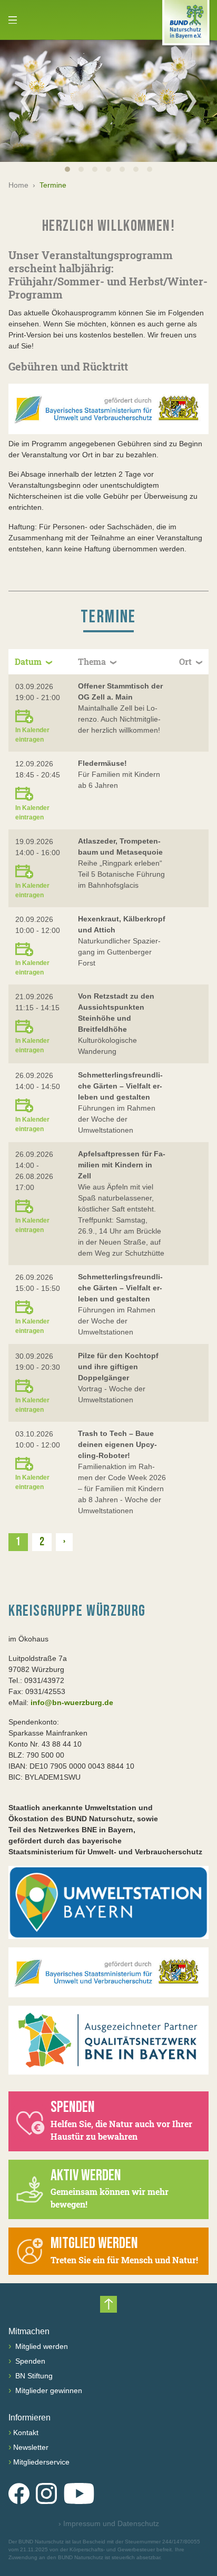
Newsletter (31, 2447)
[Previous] (26, 101)
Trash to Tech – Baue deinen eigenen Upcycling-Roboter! (117, 1444)
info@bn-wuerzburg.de (72, 1702)
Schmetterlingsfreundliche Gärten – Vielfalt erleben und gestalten (120, 1086)
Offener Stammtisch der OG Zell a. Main (120, 691)
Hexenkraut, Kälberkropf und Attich (122, 924)
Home (18, 185)
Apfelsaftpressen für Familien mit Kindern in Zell (122, 1165)
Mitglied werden (41, 2346)
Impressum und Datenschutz (109, 2523)
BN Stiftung (33, 2376)
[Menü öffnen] (13, 20)
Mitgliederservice (41, 2462)
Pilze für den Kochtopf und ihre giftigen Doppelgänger (118, 1367)
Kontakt (26, 2433)
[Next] (191, 101)
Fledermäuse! (102, 763)
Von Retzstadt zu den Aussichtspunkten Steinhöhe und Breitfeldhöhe (116, 1013)
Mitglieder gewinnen (48, 2390)
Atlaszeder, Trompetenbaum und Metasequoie (120, 846)
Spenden (29, 2361)
